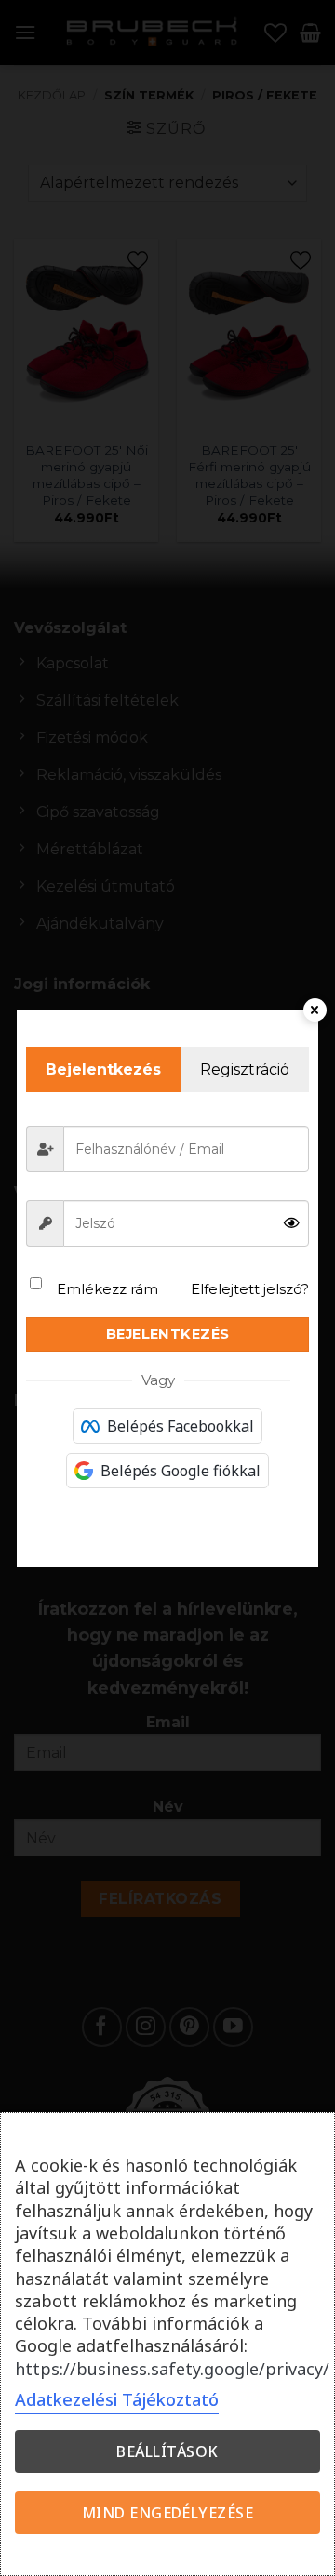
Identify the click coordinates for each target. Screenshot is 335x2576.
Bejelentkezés (168, 1334)
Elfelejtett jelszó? (250, 1289)
